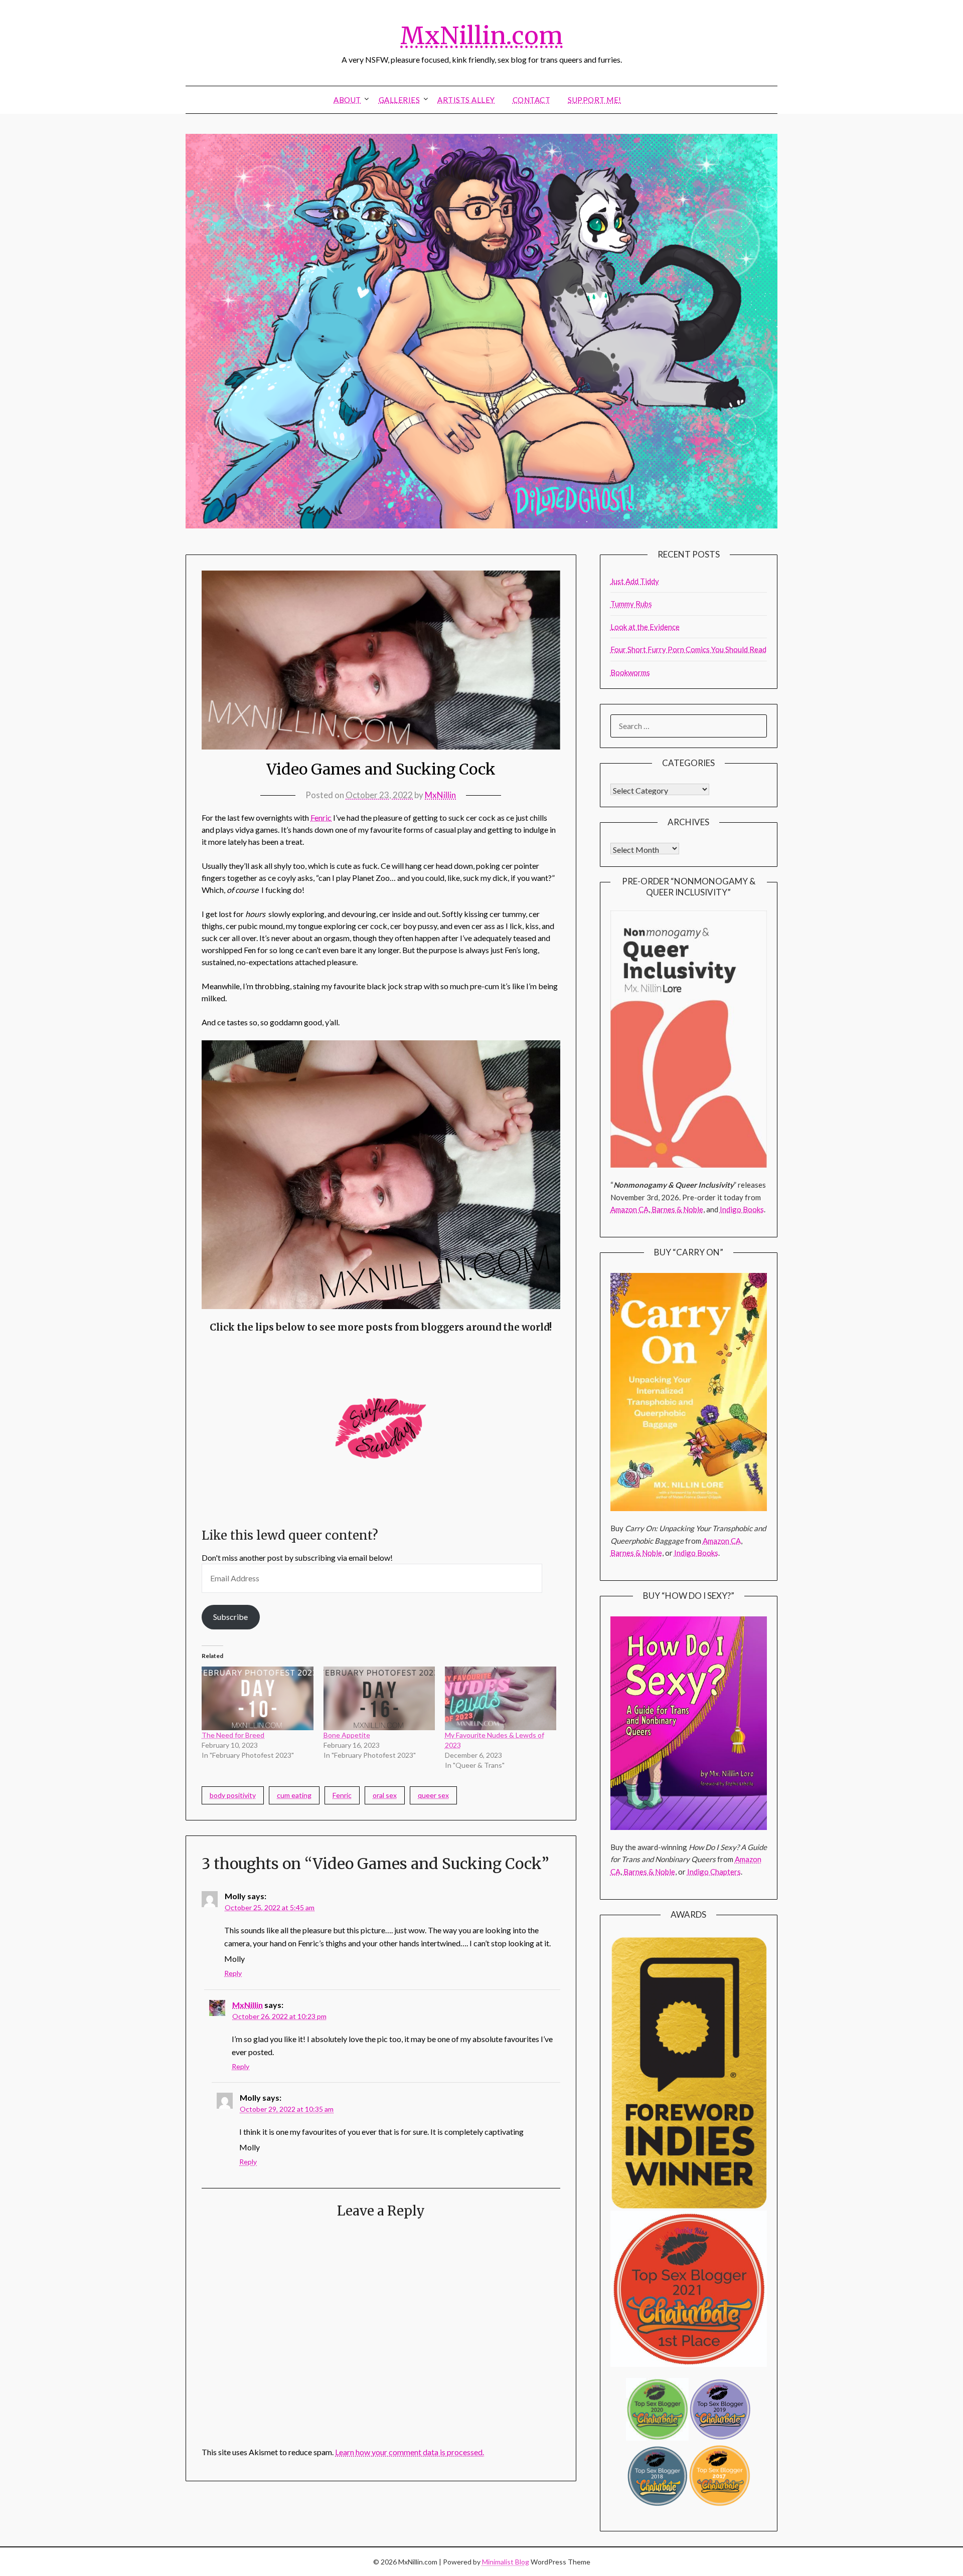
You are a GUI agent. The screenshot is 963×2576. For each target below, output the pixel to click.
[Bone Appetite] (379, 1698)
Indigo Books (742, 1209)
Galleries (399, 100)
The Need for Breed (233, 1735)
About (347, 100)
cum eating (294, 1795)
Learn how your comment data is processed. (410, 2452)
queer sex (433, 1795)
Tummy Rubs (631, 604)
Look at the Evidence (645, 627)
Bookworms (630, 672)
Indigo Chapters (714, 1872)
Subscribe (230, 1617)
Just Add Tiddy (635, 581)
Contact (532, 100)
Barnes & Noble (677, 1209)
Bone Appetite (347, 1735)
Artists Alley (466, 100)
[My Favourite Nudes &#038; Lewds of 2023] (501, 1698)
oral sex (385, 1795)
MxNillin (440, 795)
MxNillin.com (481, 36)
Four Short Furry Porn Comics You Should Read (688, 649)
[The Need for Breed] (257, 1698)
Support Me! (595, 100)
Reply (233, 1973)
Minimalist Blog (506, 2562)
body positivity (233, 1795)
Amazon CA (629, 1209)
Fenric (321, 817)
